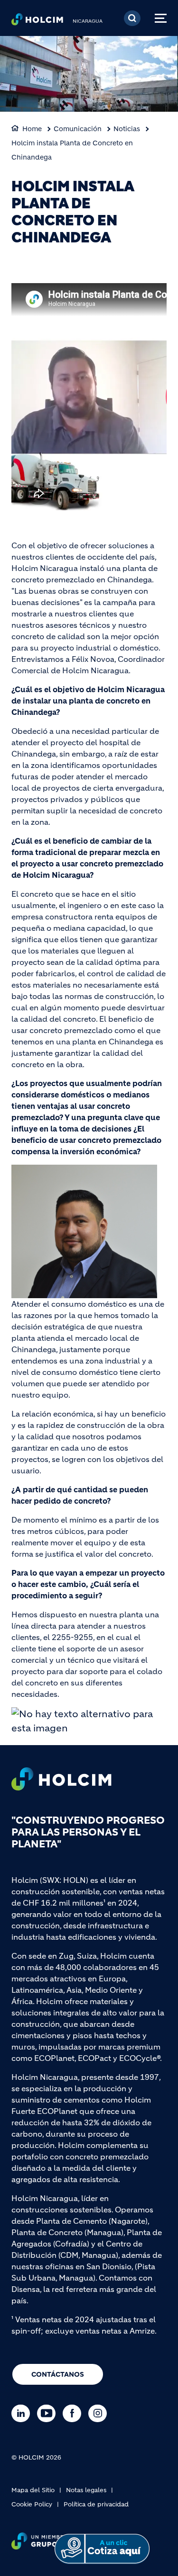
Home (32, 129)
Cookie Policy (32, 2504)
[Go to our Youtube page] (49, 2413)
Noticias (127, 129)
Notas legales (86, 2490)
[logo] (37, 22)
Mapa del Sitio (33, 2490)
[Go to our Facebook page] (74, 2413)
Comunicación (78, 129)
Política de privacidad (96, 2504)
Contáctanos (58, 2374)
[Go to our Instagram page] (100, 2413)
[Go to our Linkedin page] (23, 2413)
